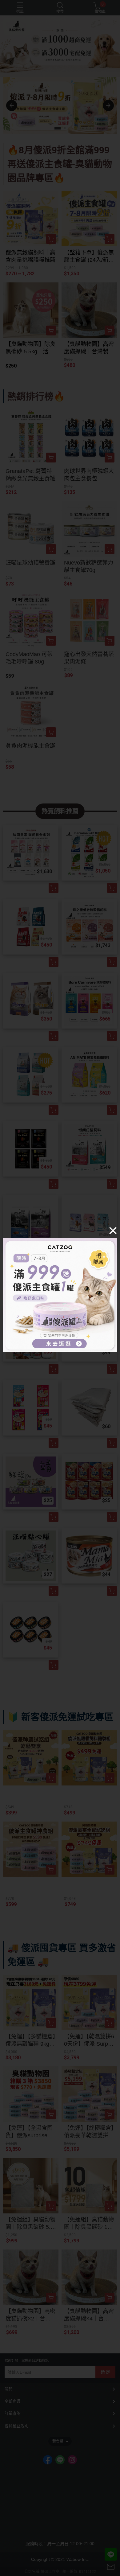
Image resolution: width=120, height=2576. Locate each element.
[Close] (113, 1230)
